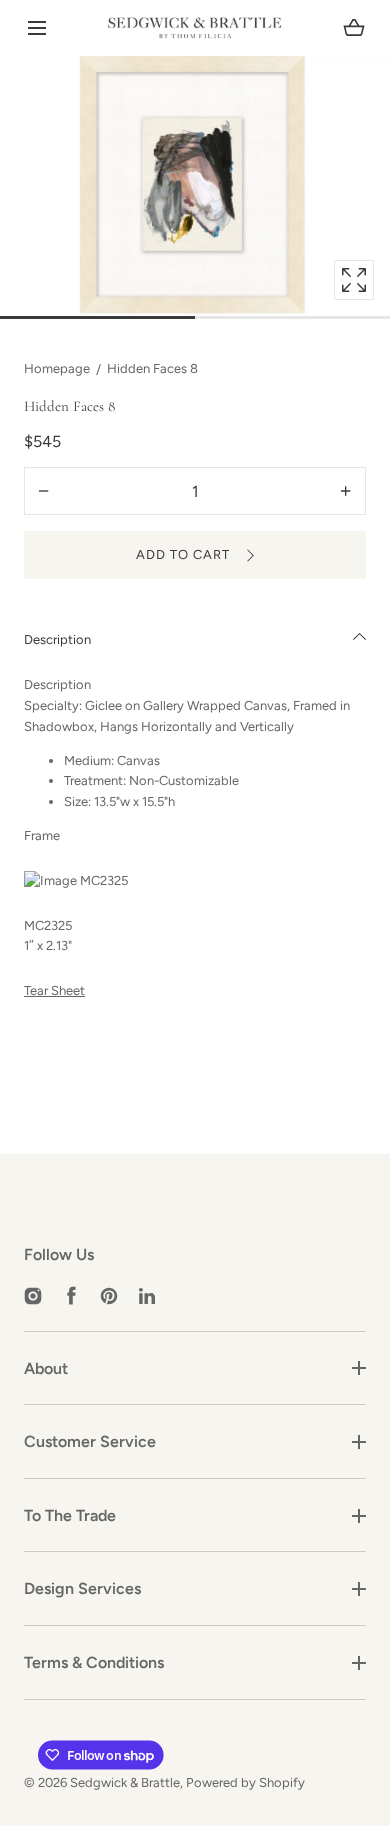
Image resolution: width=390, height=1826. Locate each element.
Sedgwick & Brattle (125, 1782)
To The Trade (70, 1515)
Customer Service (90, 1441)
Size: (77, 801)
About (46, 1368)
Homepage (57, 368)
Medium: (89, 760)
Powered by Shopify (245, 1782)
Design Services (82, 1588)
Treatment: (95, 780)
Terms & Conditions (94, 1662)
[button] (36, 28)
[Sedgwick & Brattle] (195, 28)
